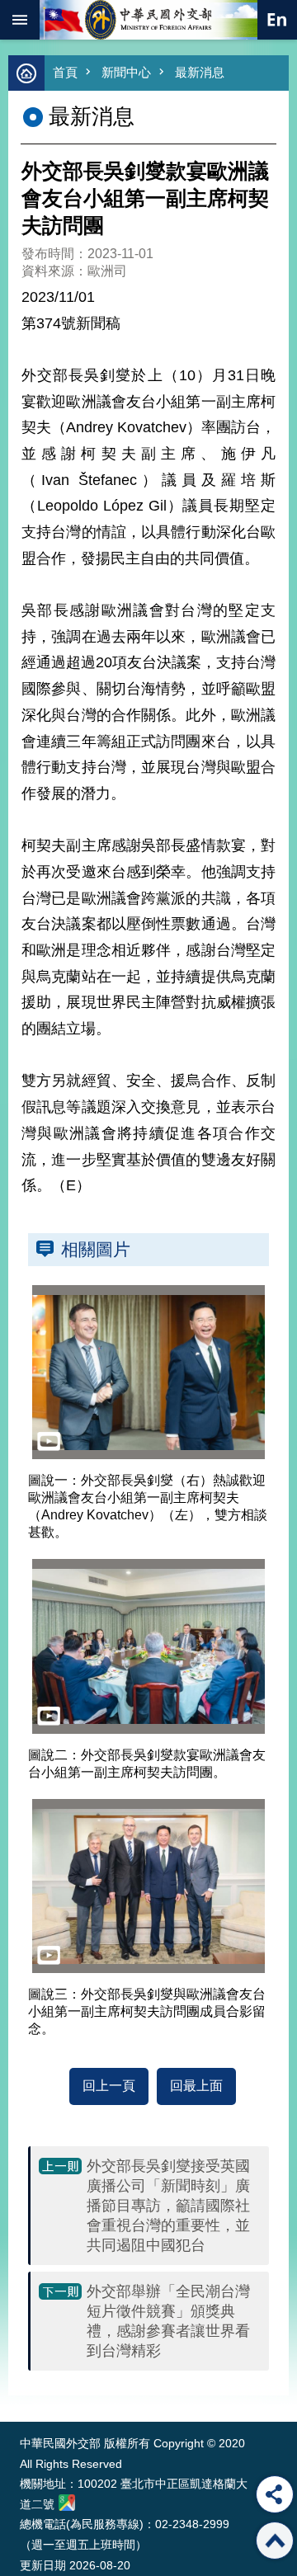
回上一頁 (109, 2086)
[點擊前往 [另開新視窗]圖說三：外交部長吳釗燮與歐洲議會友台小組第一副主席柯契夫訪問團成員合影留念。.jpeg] (148, 1886)
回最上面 (196, 2086)
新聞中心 (126, 72)
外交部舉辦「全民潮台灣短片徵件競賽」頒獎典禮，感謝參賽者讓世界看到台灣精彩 (168, 2321)
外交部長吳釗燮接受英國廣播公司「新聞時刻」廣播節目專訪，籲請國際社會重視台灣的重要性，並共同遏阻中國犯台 (168, 2206)
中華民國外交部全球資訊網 (148, 20)
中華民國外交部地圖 (67, 2503)
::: (24, 2391)
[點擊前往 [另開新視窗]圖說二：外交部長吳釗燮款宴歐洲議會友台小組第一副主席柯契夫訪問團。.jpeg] (148, 1646)
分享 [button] (275, 2494)
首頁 (65, 72)
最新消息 (200, 72)
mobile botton (20, 20)
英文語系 (277, 20)
